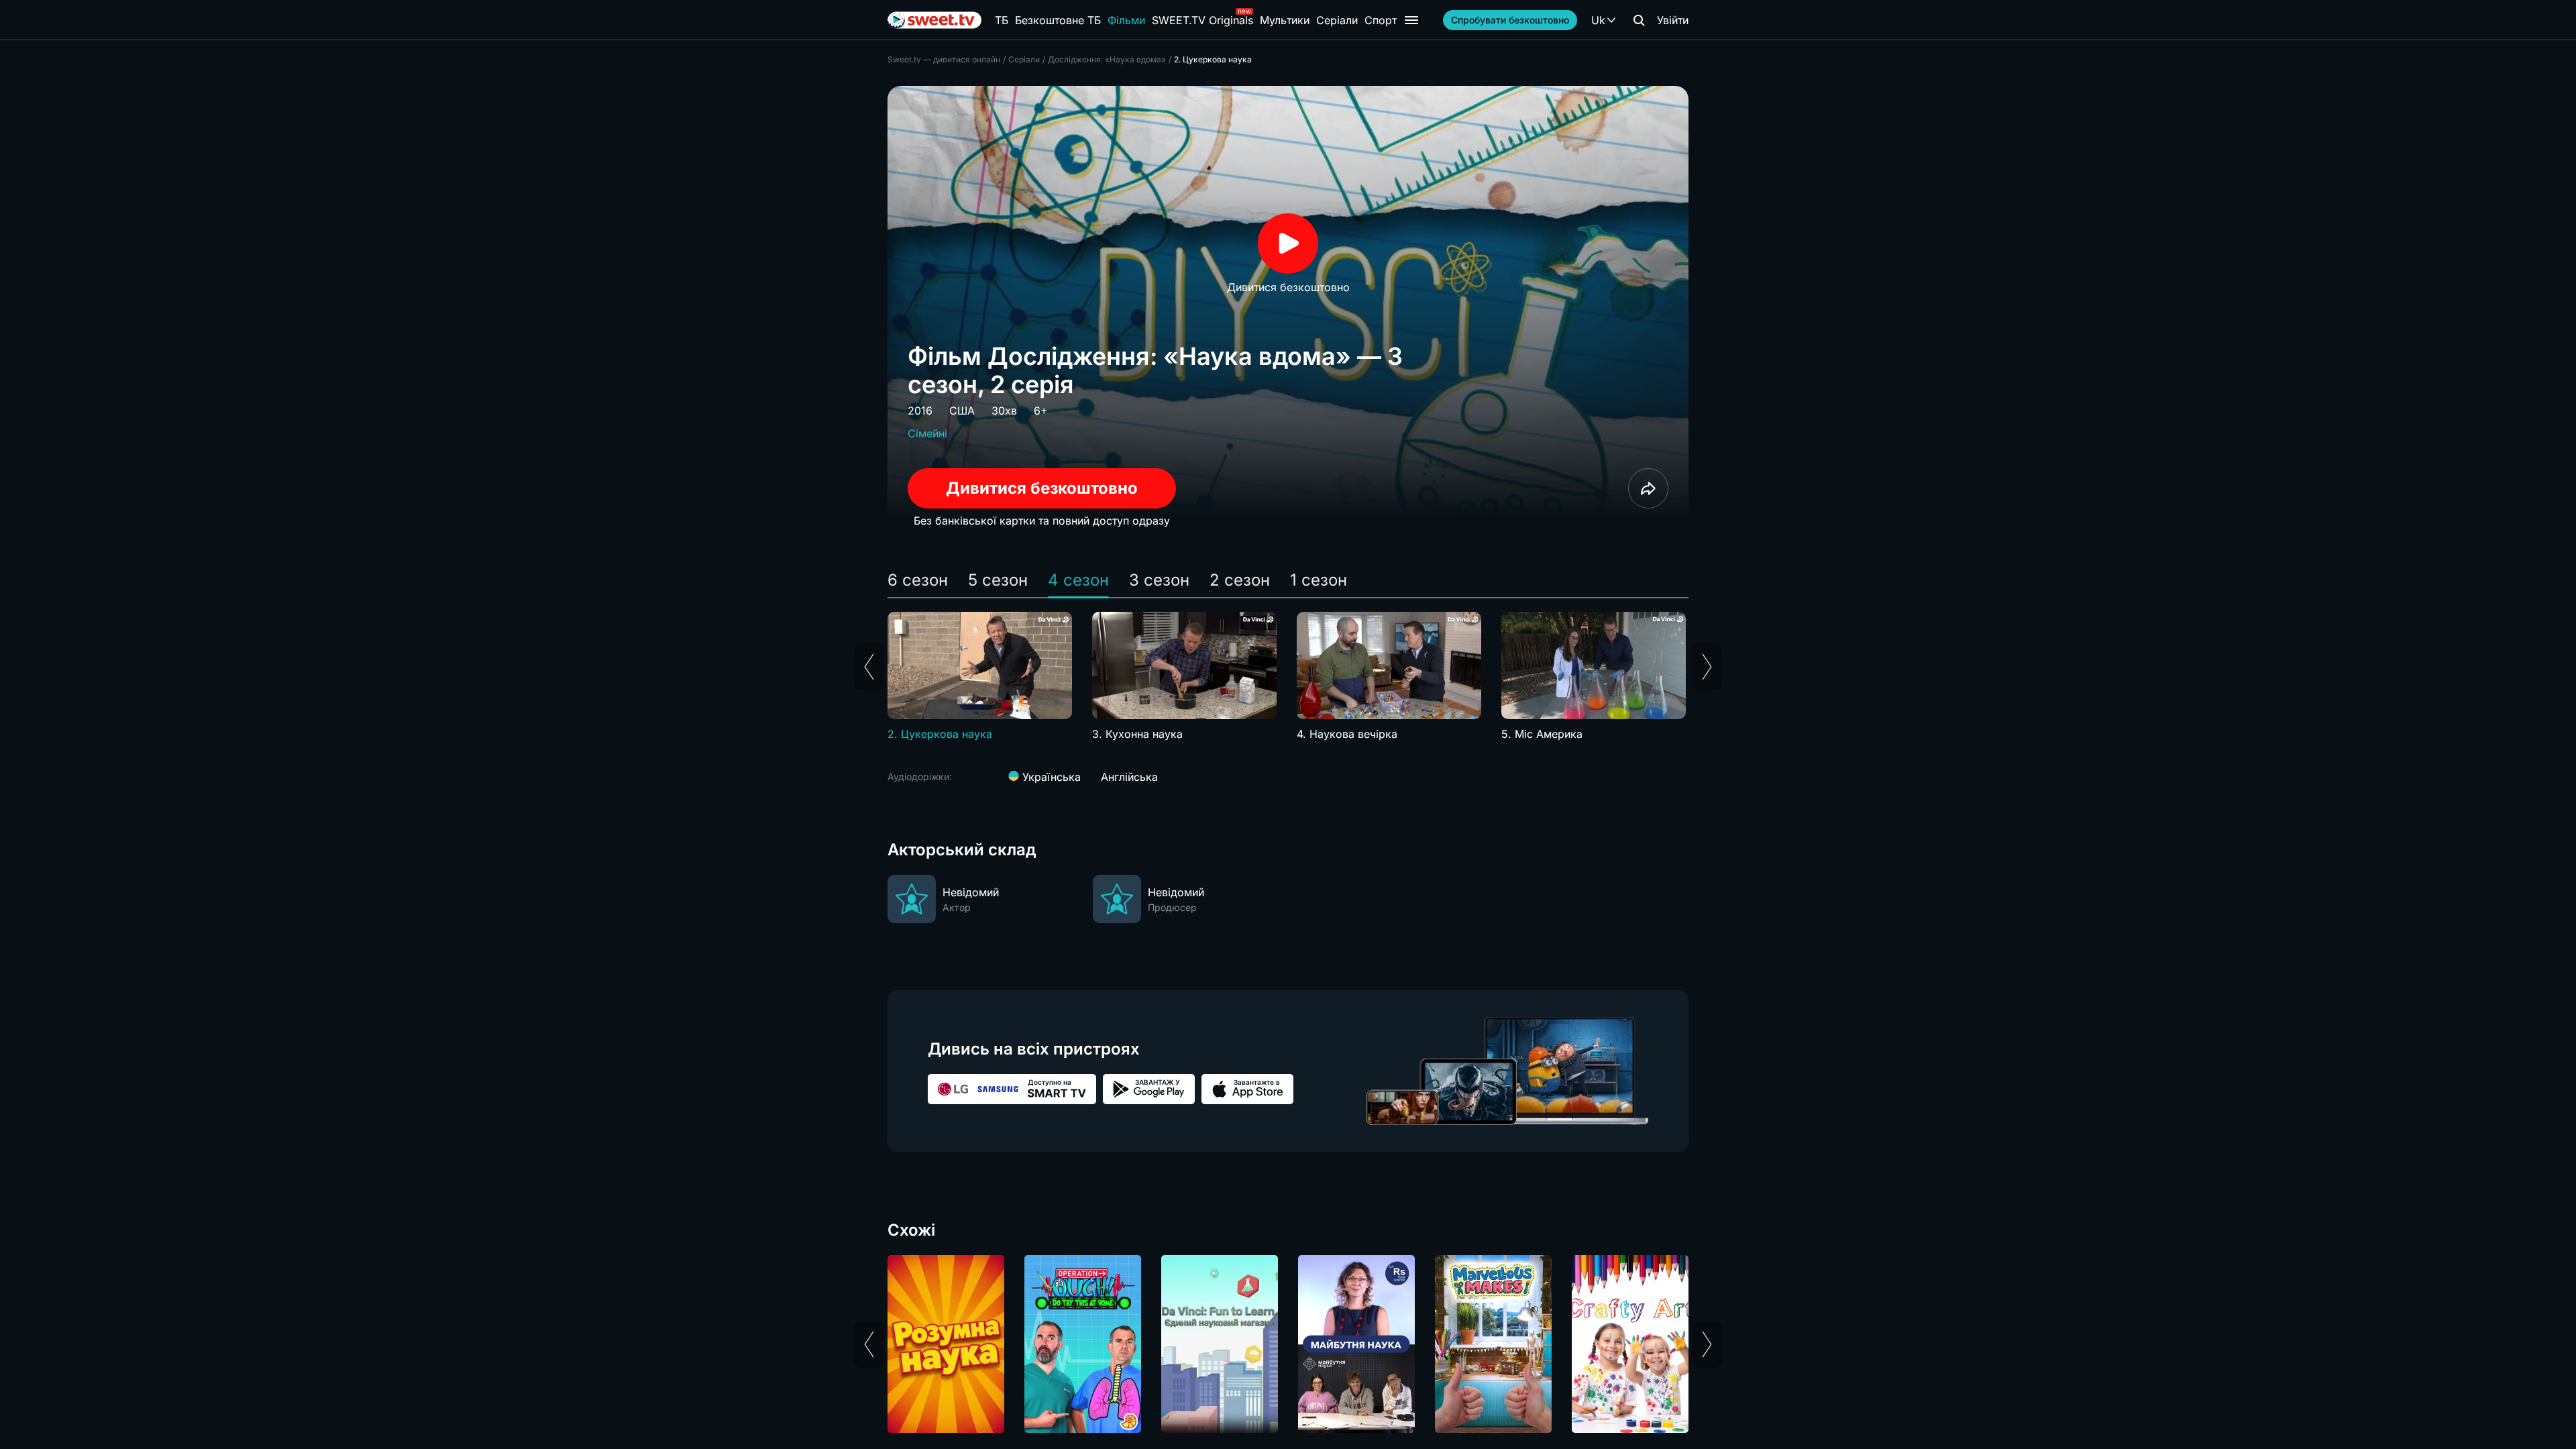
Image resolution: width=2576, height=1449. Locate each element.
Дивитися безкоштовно (1042, 488)
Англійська (1129, 777)
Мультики (1285, 20)
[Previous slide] (869, 667)
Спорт (1381, 20)
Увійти (1673, 20)
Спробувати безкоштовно (1510, 20)
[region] (1288, 677)
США (962, 411)
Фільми (1126, 20)
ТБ (1002, 20)
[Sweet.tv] (934, 20)
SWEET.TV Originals (1202, 20)
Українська (1050, 777)
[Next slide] (1707, 667)
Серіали (1337, 20)
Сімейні (927, 433)
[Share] (1648, 488)
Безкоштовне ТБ (1058, 20)
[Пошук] (1639, 20)
